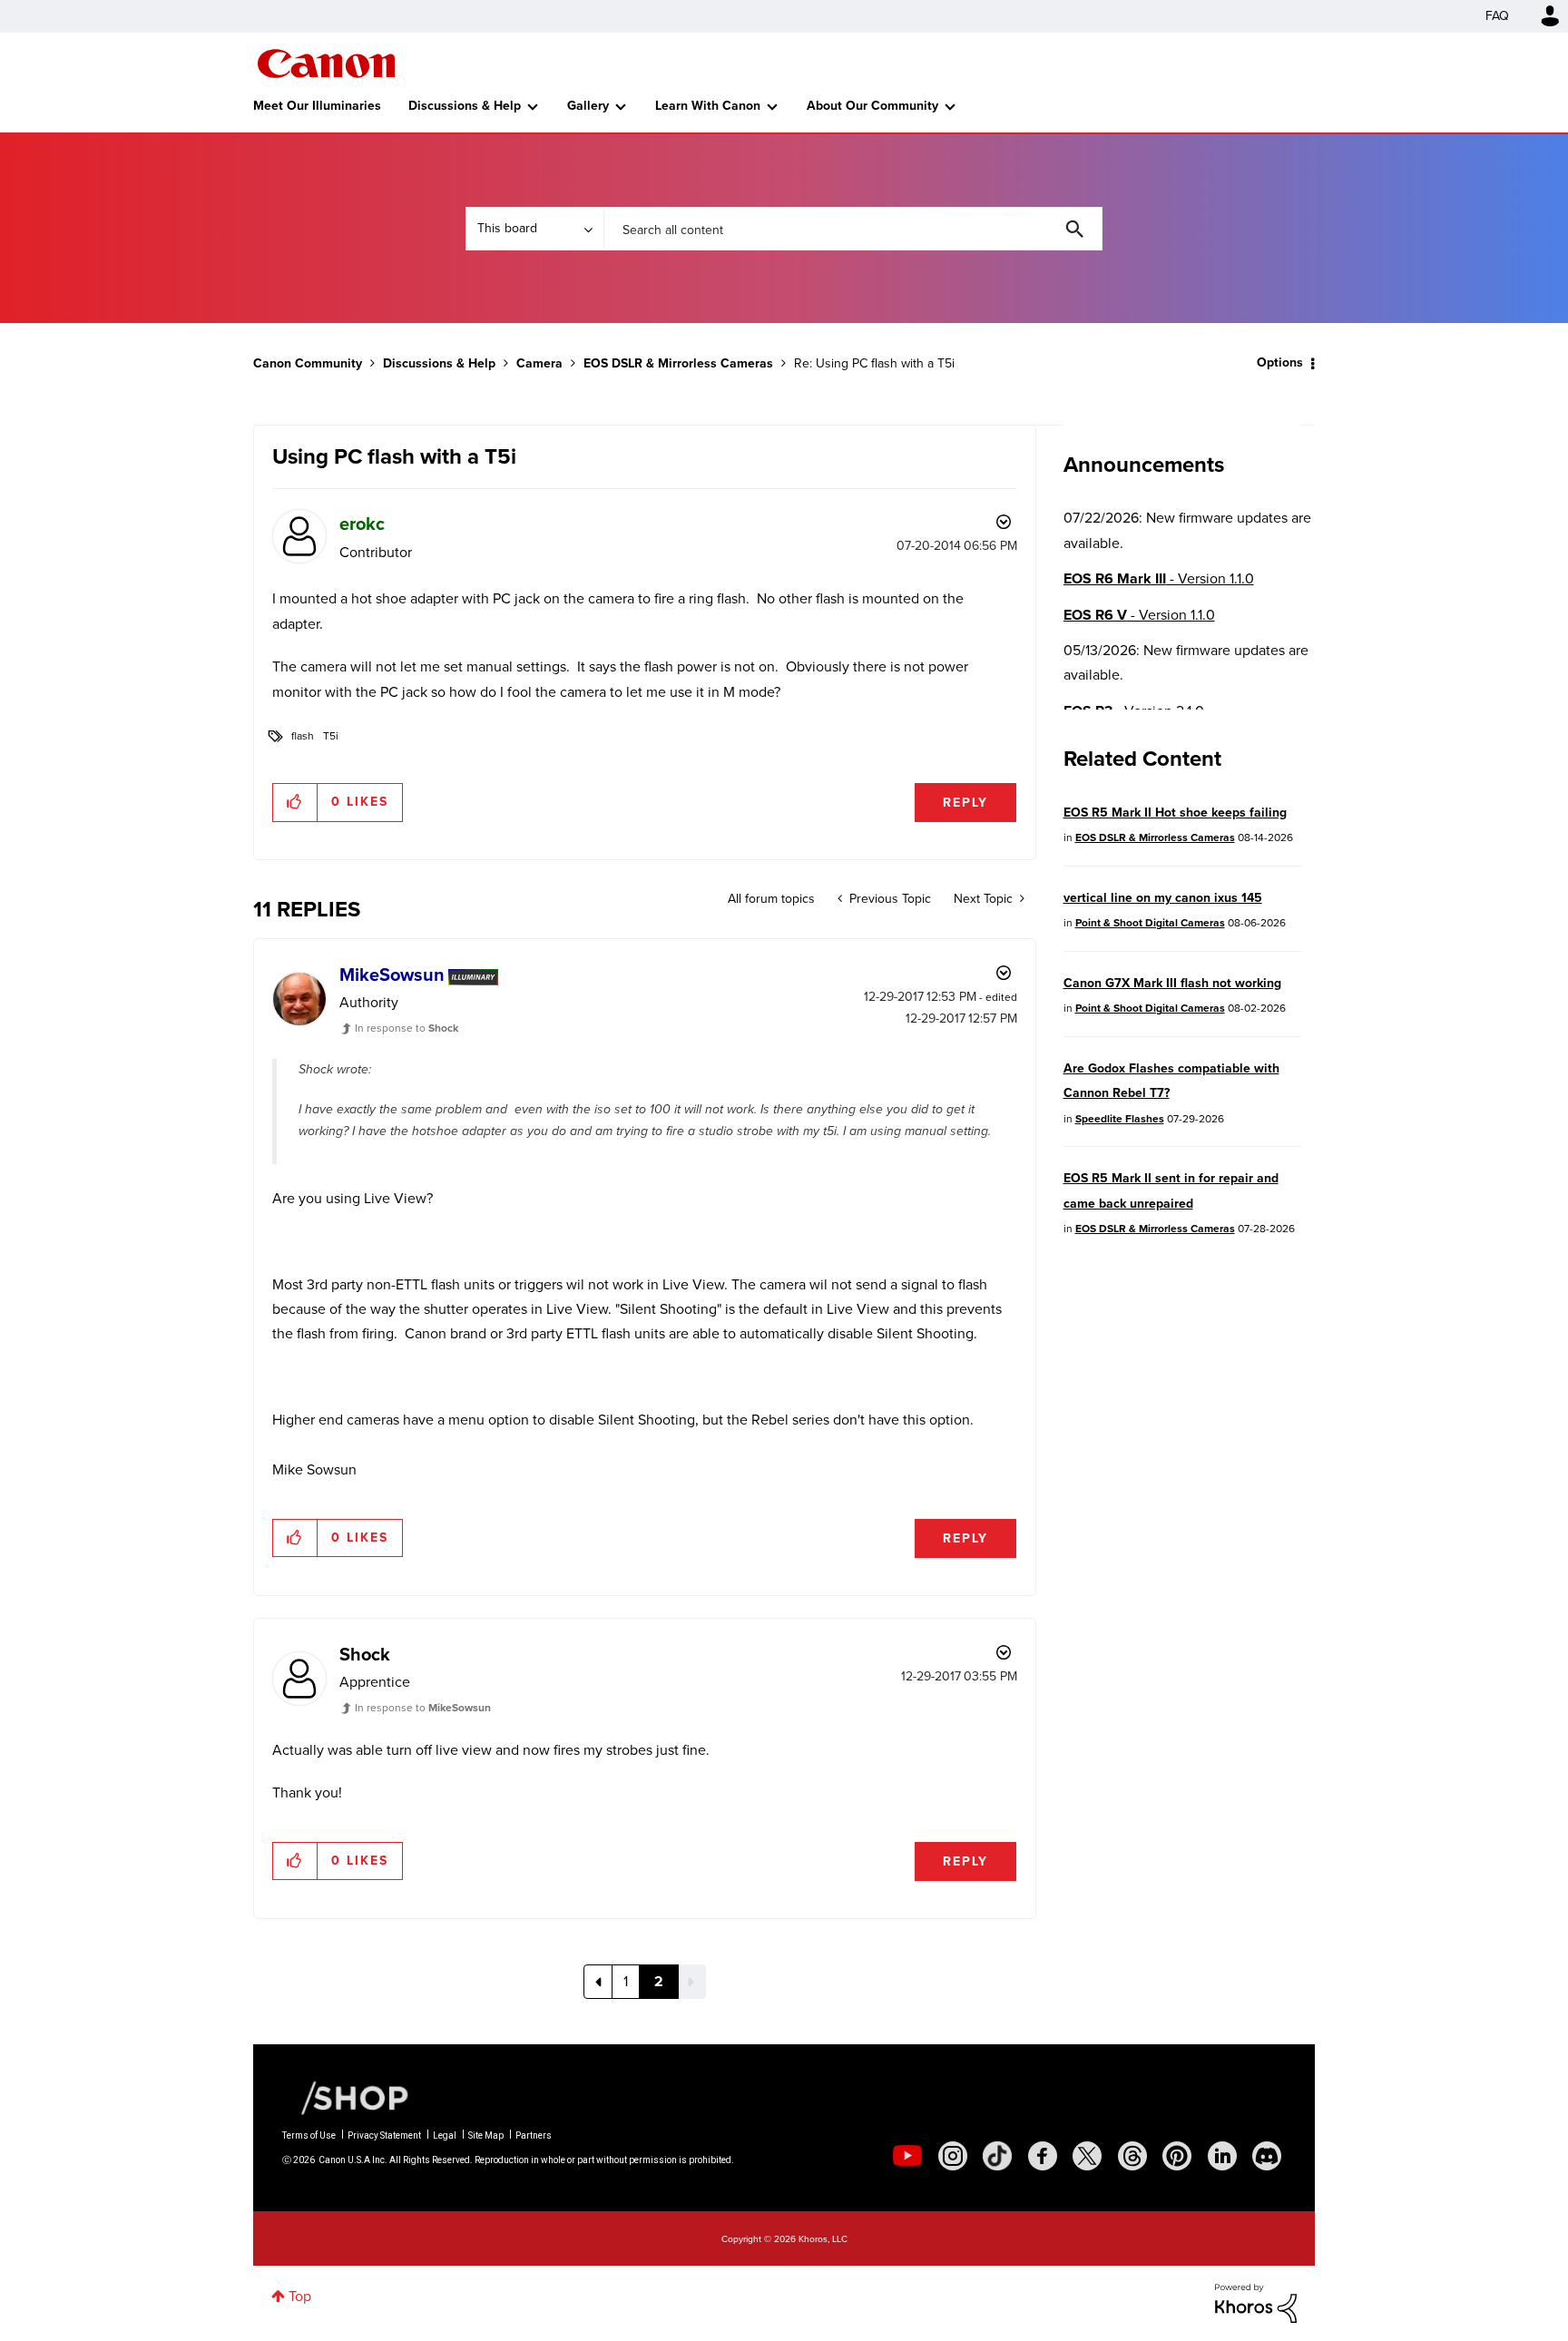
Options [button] (1280, 362)
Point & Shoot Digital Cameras (1150, 923)
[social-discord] (1267, 2156)
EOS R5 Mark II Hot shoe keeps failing (1175, 813)
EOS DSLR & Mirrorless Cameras (678, 363)
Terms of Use (309, 2135)
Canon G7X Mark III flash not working (1172, 983)
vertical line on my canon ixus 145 (1163, 898)
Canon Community (326, 64)
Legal (445, 2135)
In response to (407, 1028)
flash (303, 736)
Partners (534, 2135)
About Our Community (872, 106)
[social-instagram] (953, 2156)
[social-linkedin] (1222, 2156)
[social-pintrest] (1177, 2156)
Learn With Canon (708, 106)
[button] (295, 802)
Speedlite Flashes (1120, 1119)
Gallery (588, 106)
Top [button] (300, 2296)
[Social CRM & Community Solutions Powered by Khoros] (1256, 2302)
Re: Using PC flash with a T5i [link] (874, 363)
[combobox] (853, 229)
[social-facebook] (1043, 2156)
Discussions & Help (465, 106)
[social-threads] (1132, 2156)
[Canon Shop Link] (346, 2096)
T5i (331, 736)
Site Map (486, 2135)
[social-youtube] (907, 2156)
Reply (965, 803)
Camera (539, 363)
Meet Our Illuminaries (317, 106)
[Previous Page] (598, 1982)
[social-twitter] (1087, 2156)
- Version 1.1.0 (1159, 578)
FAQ (1497, 16)
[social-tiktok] (997, 2156)
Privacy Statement (384, 2135)
